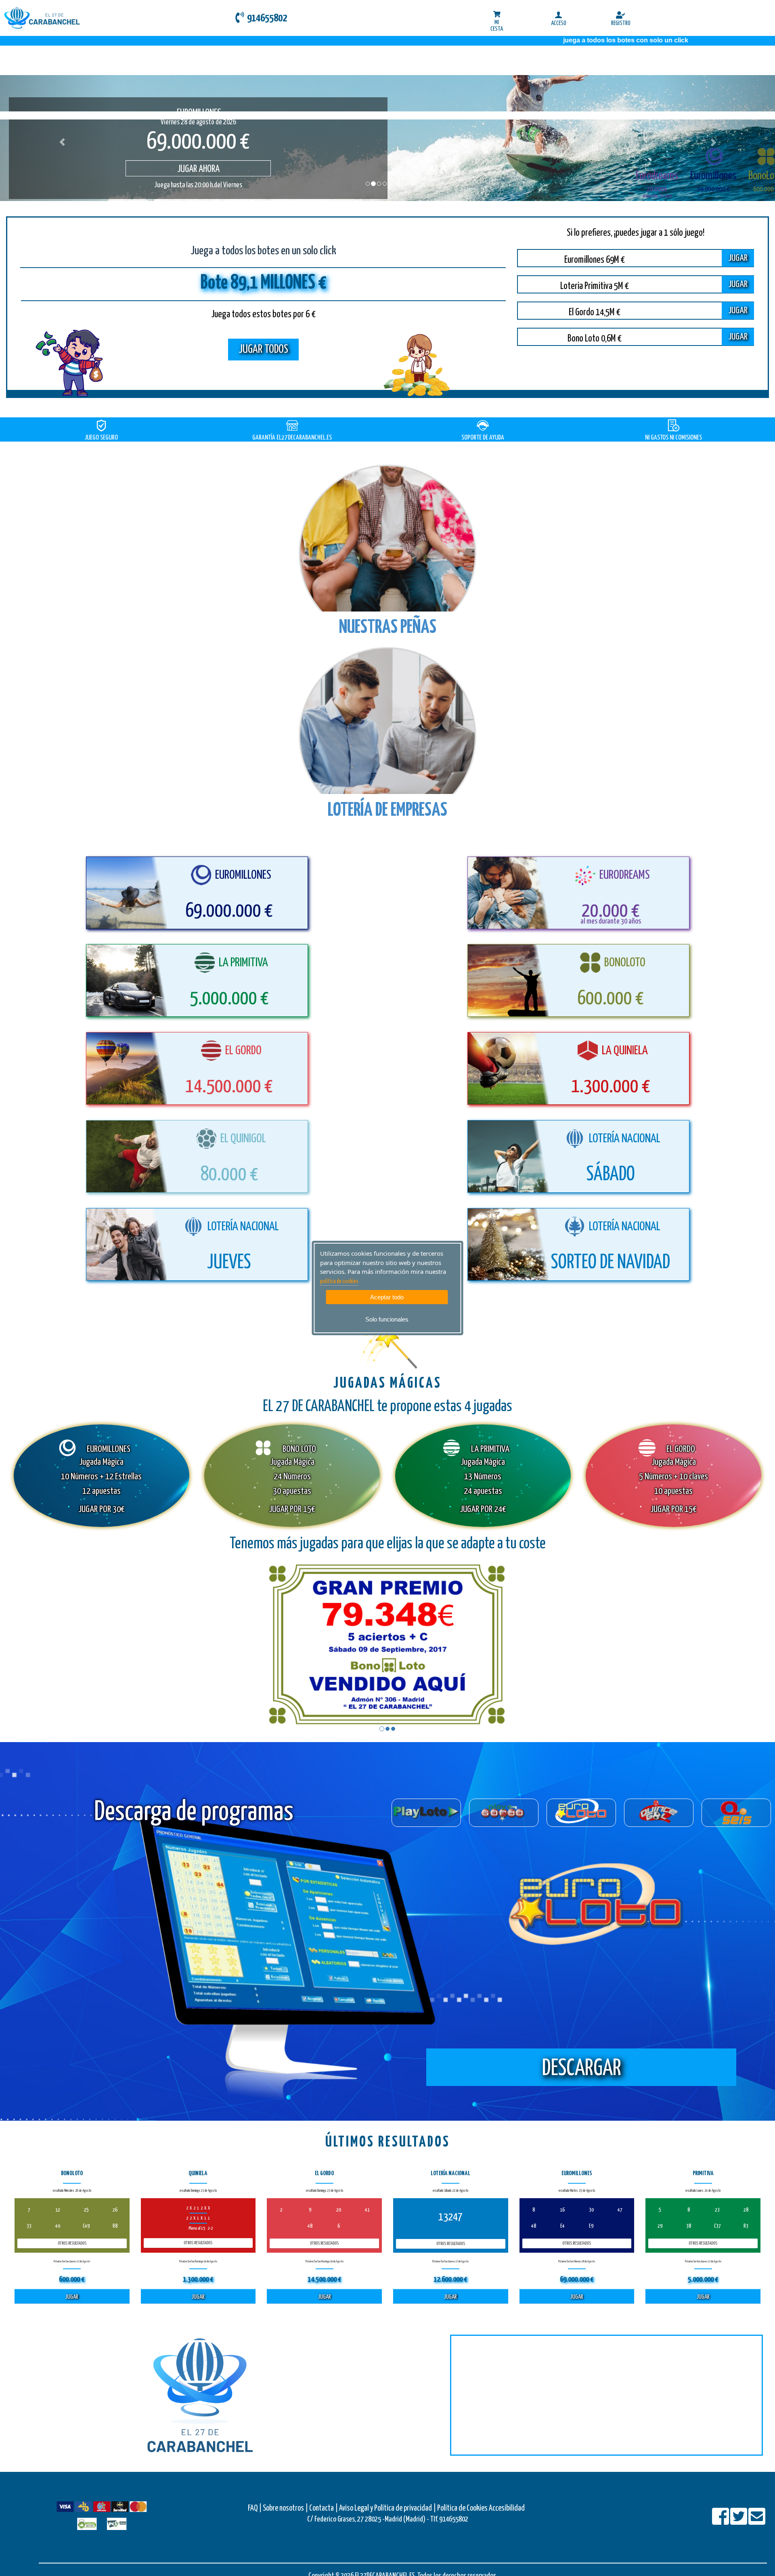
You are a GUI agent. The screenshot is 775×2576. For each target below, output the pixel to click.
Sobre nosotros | (285, 2508)
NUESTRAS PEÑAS (388, 628)
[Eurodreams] (657, 157)
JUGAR (738, 258)
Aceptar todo (387, 1297)
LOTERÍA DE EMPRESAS (387, 811)
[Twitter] (739, 2522)
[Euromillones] (713, 157)
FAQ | (255, 2508)
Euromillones (713, 176)
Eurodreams (657, 176)
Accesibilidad (507, 2508)
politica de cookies (339, 1282)
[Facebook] (721, 2522)
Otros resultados (72, 2243)
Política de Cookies (462, 2508)
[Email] (757, 2522)
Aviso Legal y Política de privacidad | (388, 2508)
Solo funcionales (387, 1319)
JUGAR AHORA (187, 169)
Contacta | (324, 2508)
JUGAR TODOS (263, 350)
